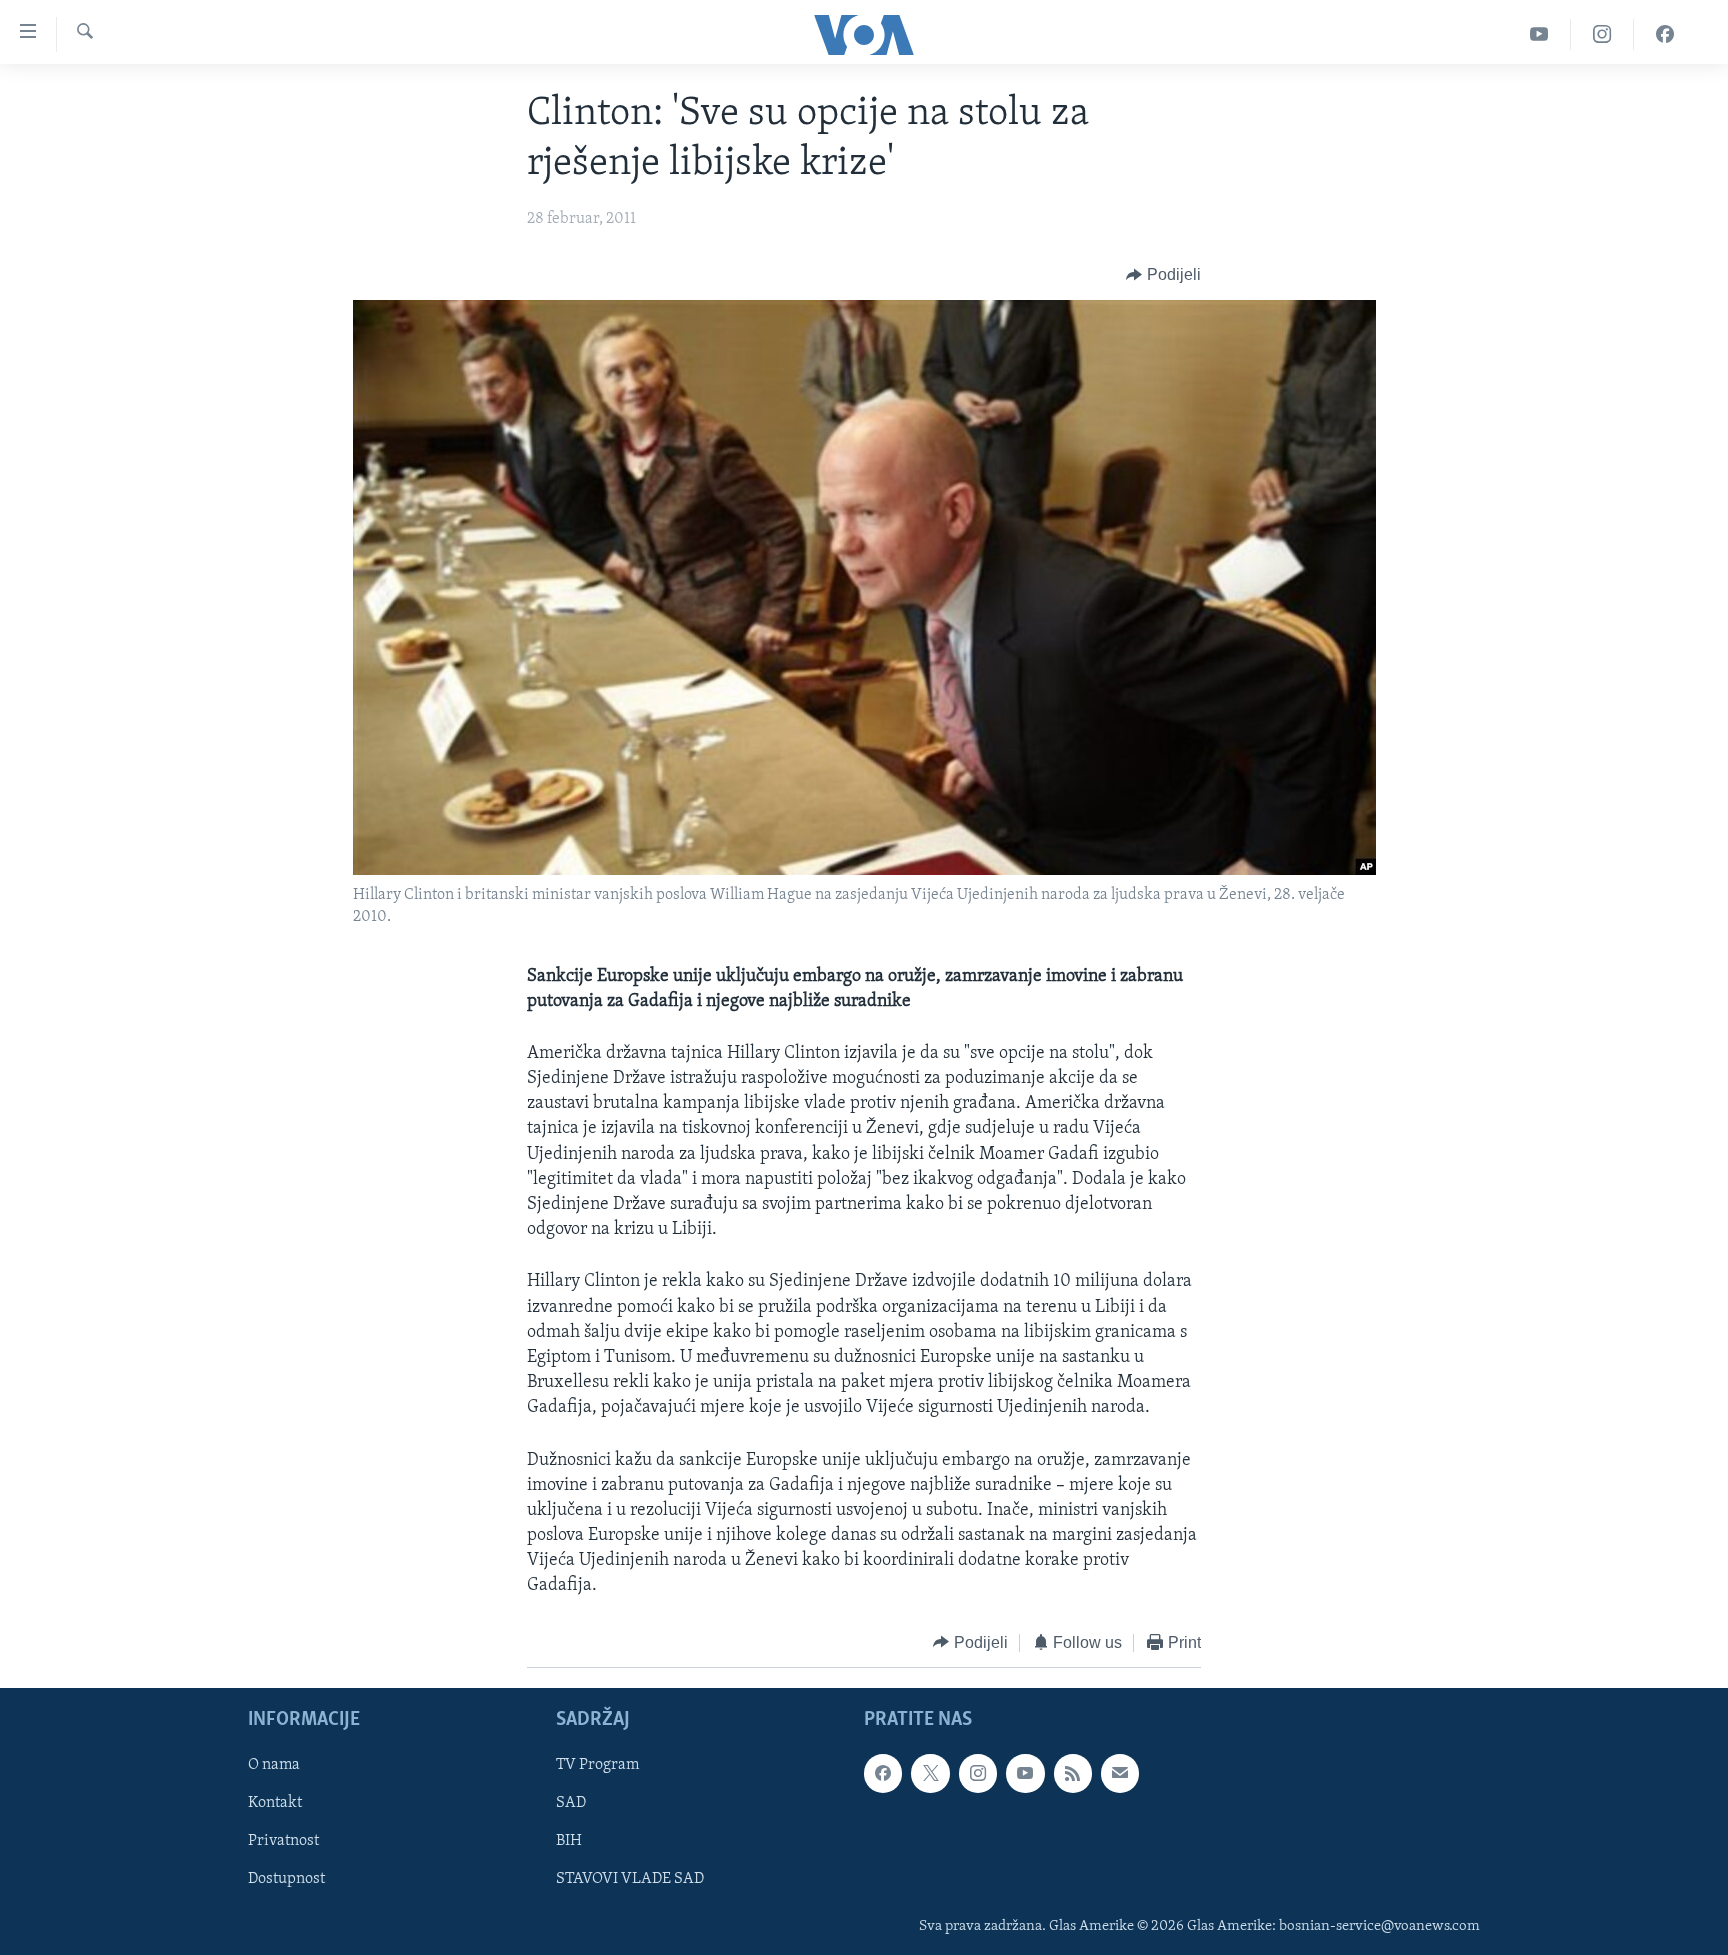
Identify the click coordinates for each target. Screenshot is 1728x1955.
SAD (571, 1804)
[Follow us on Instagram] (978, 1773)
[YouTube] (1539, 34)
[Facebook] (1665, 34)
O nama (274, 1765)
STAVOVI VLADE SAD (630, 1880)
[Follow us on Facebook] (883, 1773)
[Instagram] (1602, 34)
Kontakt (275, 1804)
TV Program (597, 1765)
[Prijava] (1120, 1773)
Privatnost (283, 1842)
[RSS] (1073, 1773)
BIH (569, 1842)
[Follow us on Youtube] (1025, 1773)
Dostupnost (286, 1880)
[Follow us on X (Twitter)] (930, 1773)
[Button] (1163, 275)
